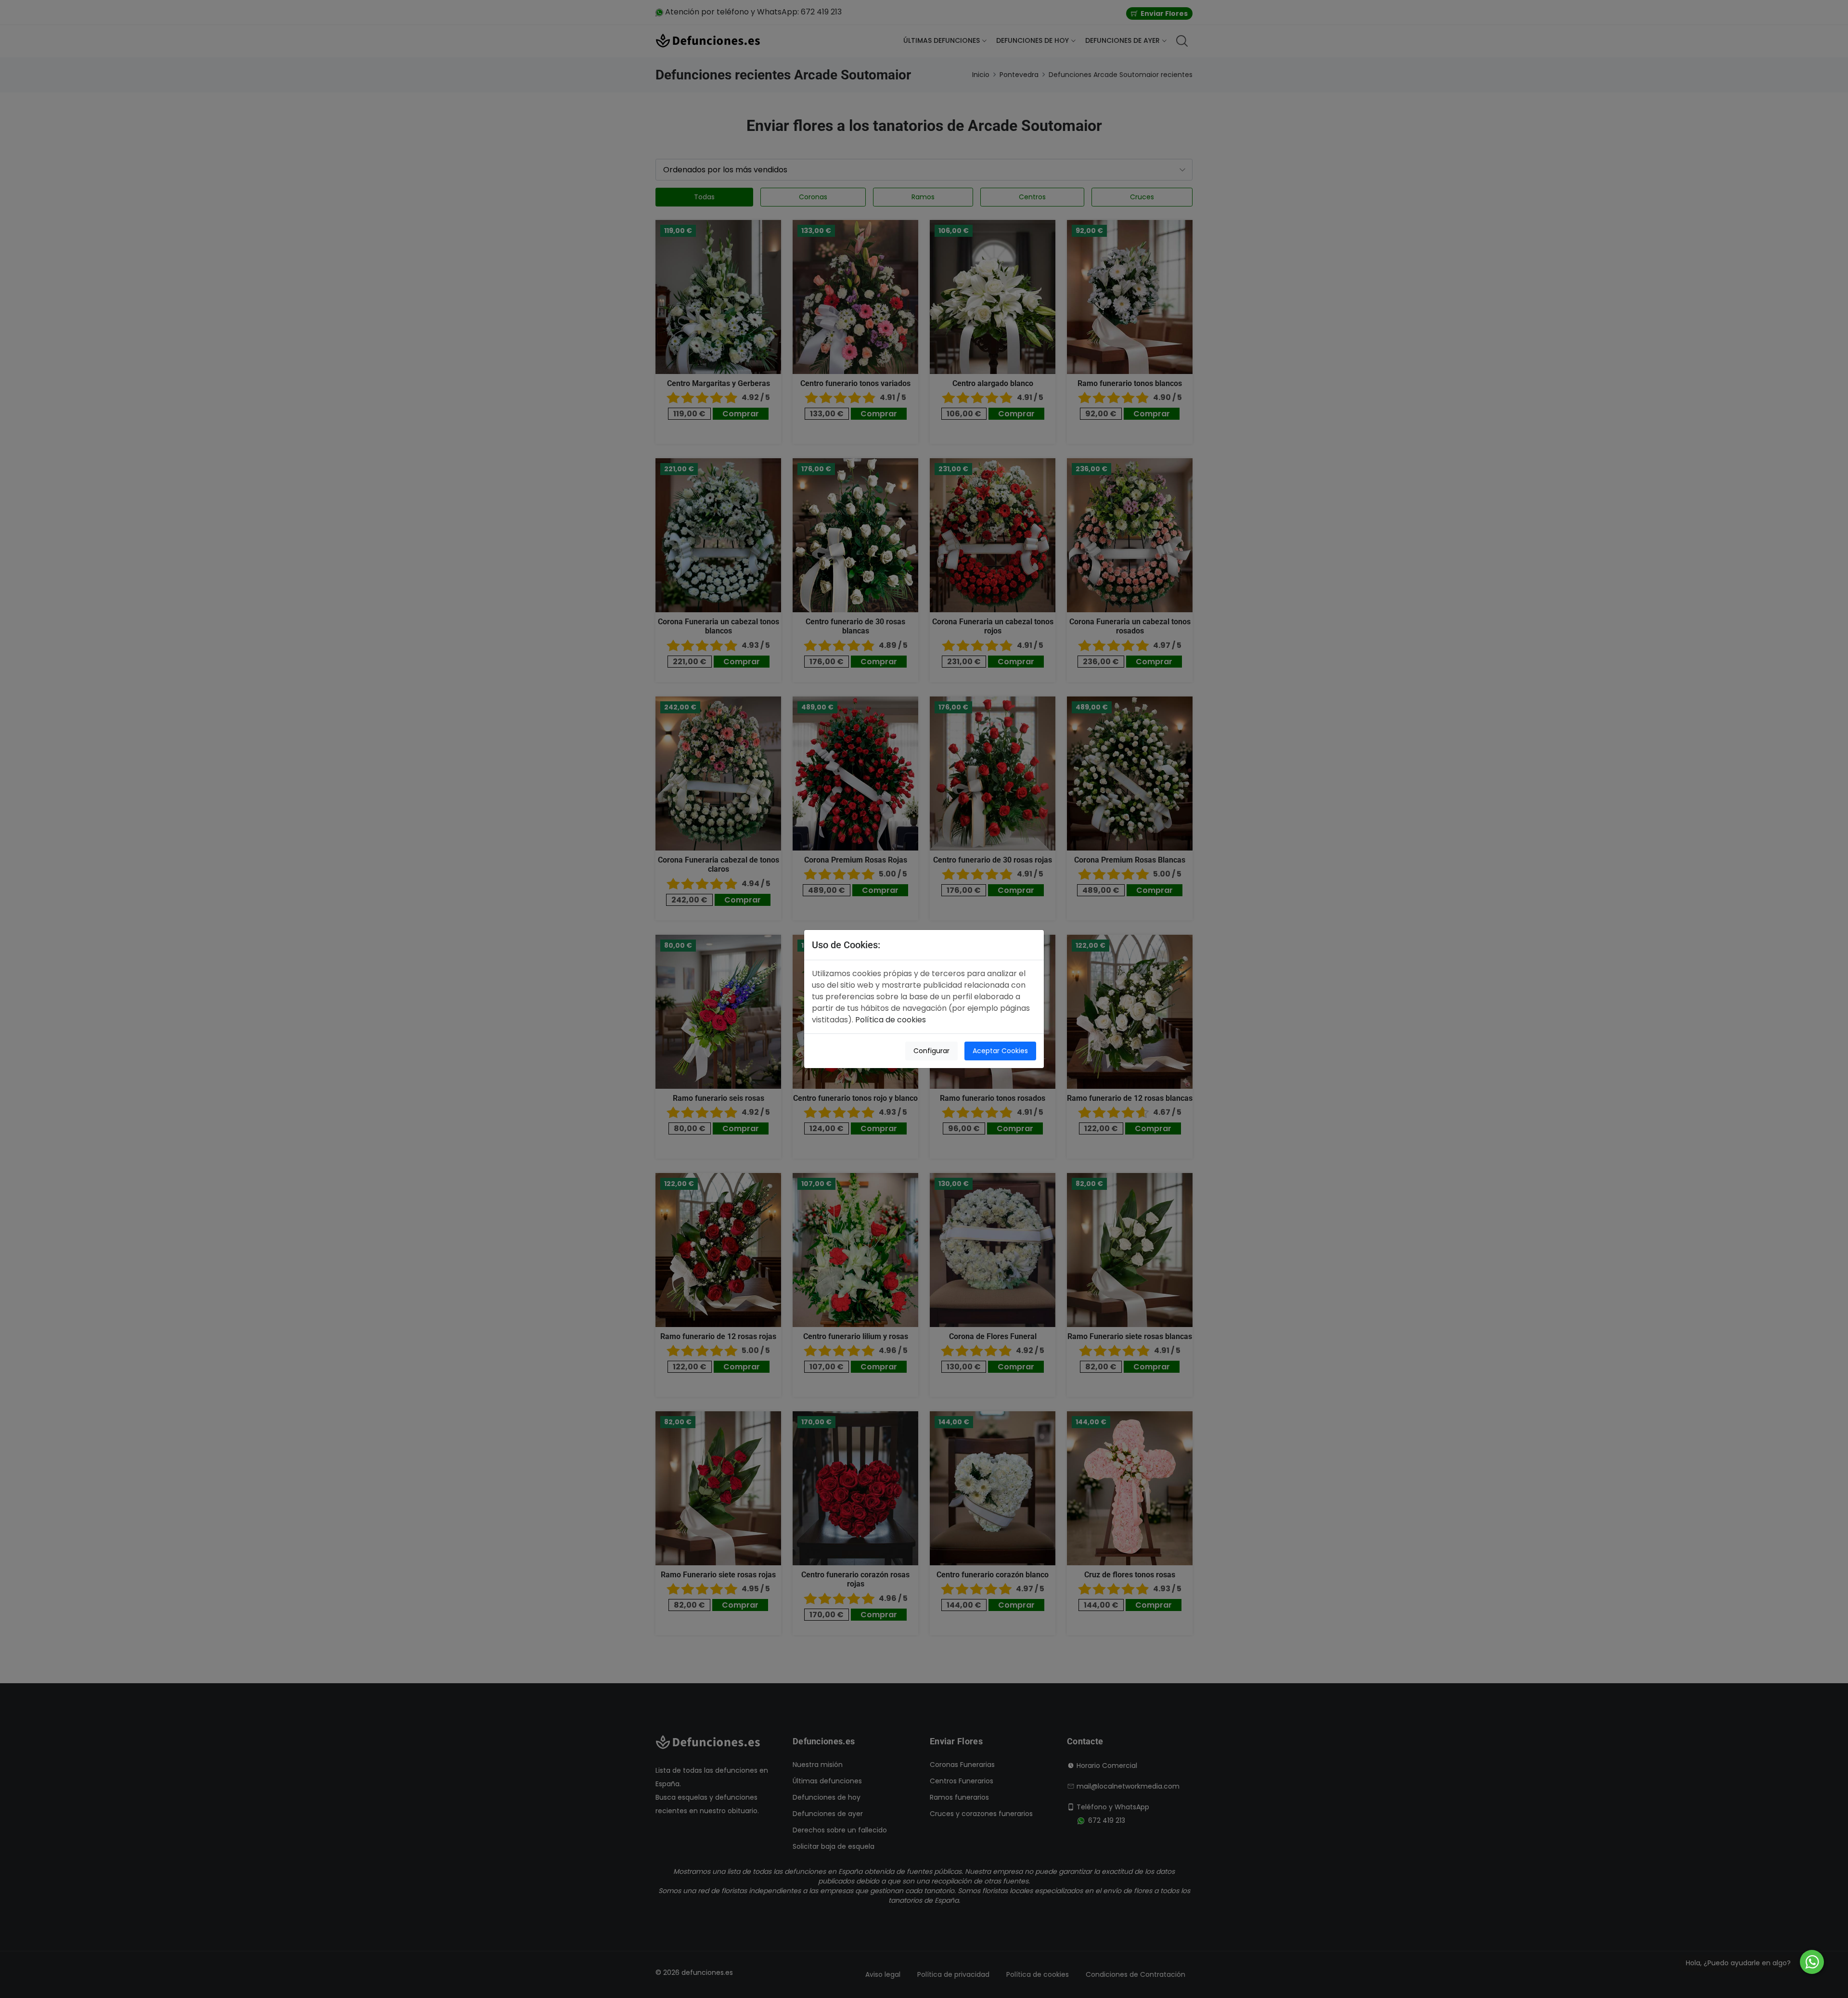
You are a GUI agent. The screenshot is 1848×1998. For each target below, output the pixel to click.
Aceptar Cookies (1000, 1051)
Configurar (931, 1051)
